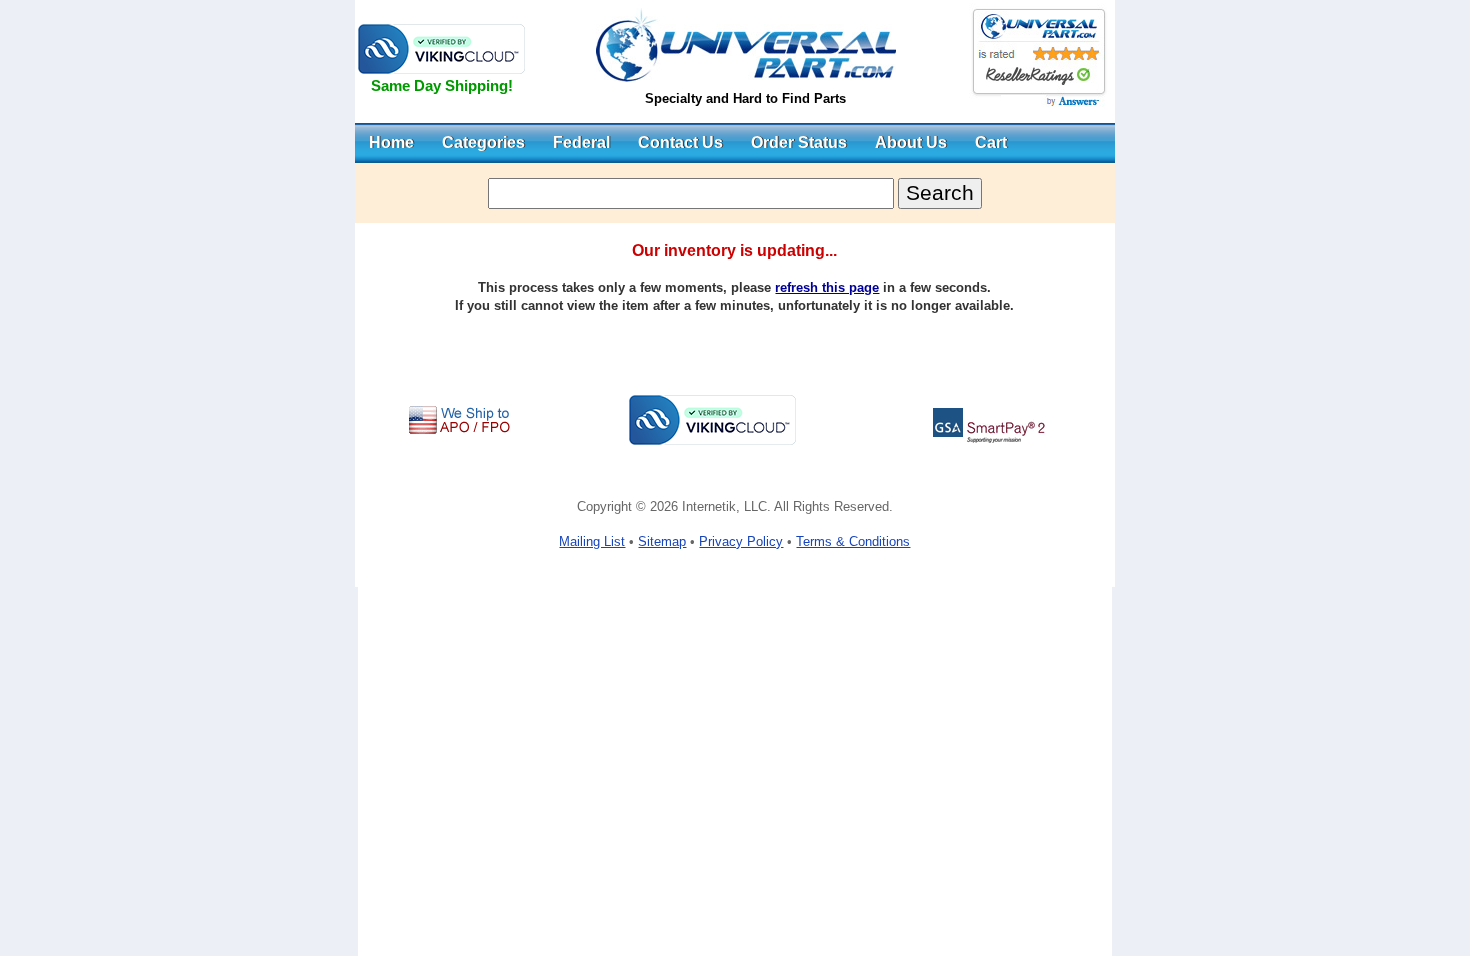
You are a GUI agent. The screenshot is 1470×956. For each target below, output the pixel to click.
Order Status (799, 142)
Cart (991, 142)
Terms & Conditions (853, 541)
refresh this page (827, 287)
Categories (483, 142)
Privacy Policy (741, 541)
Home (391, 142)
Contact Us (680, 142)
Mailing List (592, 541)
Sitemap (662, 541)
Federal (581, 142)
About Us (911, 142)
